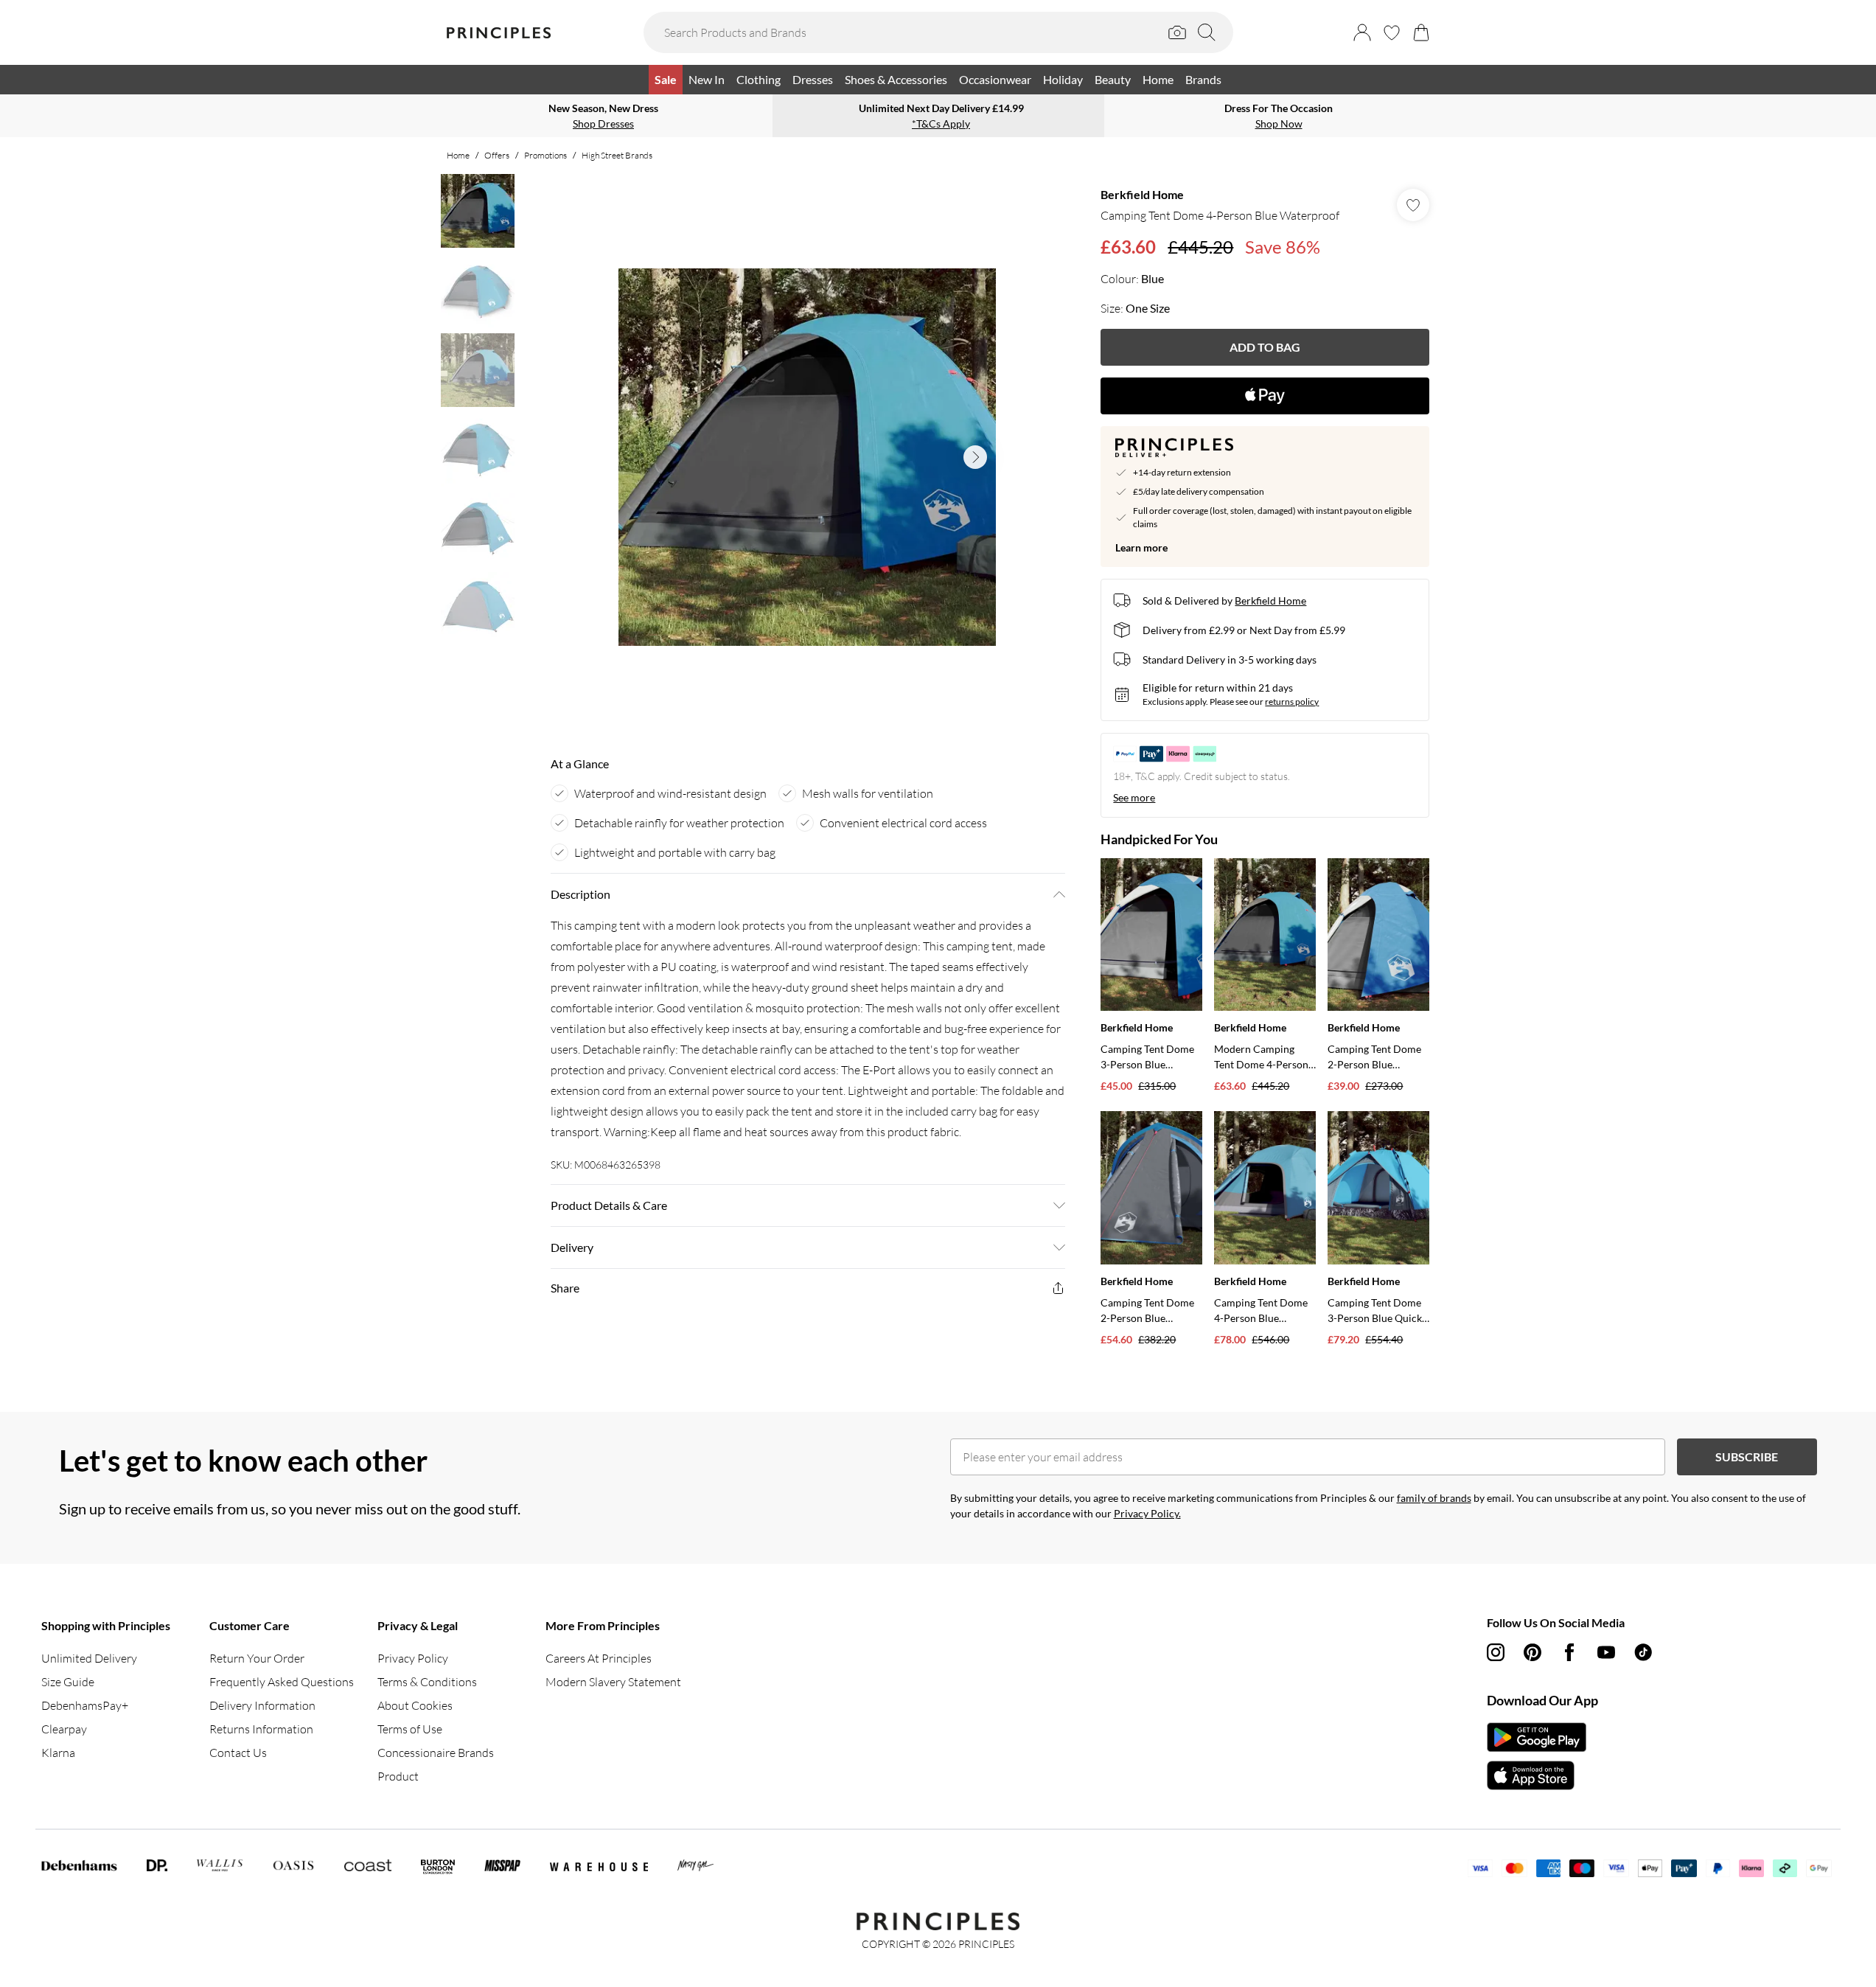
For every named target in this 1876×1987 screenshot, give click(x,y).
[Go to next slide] (975, 457)
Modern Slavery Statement (613, 1682)
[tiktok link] (1643, 1652)
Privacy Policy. (1147, 1513)
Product (398, 1776)
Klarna (58, 1753)
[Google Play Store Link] (1537, 1737)
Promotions (545, 155)
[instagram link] (1496, 1652)
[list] (807, 457)
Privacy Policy (413, 1658)
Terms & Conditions (427, 1682)
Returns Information (261, 1729)
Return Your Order (257, 1658)
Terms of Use (410, 1729)
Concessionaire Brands (436, 1753)
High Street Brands (617, 155)
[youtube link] (1606, 1652)
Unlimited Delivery (89, 1658)
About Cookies (415, 1705)
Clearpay (64, 1729)
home (458, 155)
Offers (497, 155)
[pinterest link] (1532, 1652)
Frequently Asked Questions (282, 1682)
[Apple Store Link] (1537, 1775)
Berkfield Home (1142, 194)
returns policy (1292, 702)
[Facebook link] (1569, 1652)
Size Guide (68, 1682)
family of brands (1434, 1498)
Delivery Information (262, 1705)
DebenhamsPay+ (85, 1705)
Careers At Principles (599, 1658)
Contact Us (238, 1753)
